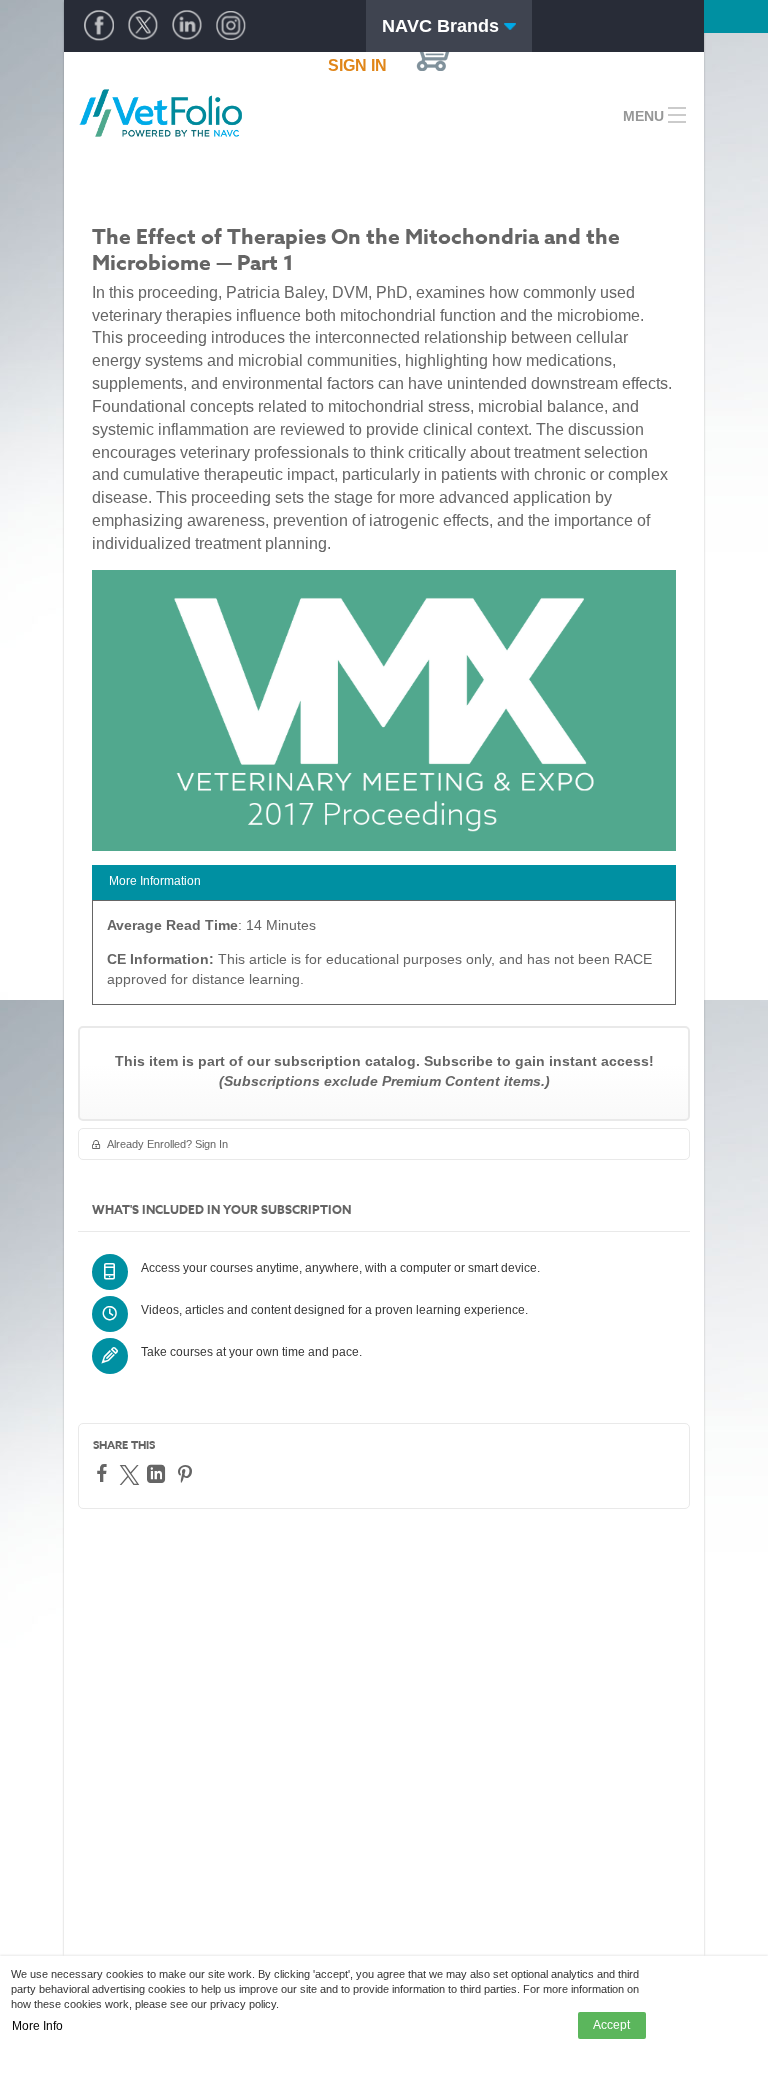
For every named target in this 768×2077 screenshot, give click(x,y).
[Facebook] (104, 1473)
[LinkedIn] (158, 1474)
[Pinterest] (187, 1474)
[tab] (384, 882)
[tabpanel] (384, 959)
